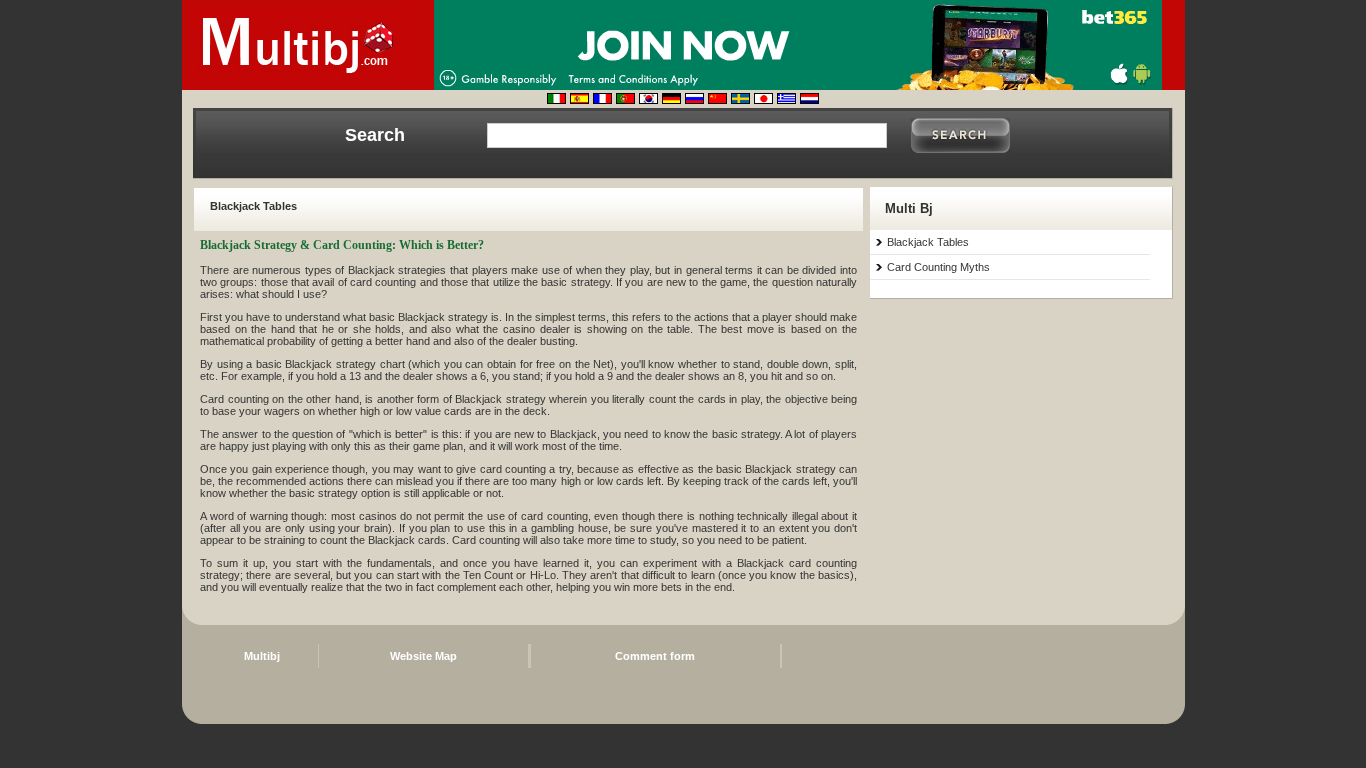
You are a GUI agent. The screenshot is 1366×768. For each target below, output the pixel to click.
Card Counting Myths (938, 267)
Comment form (655, 656)
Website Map (423, 656)
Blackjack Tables (928, 242)
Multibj (262, 656)
